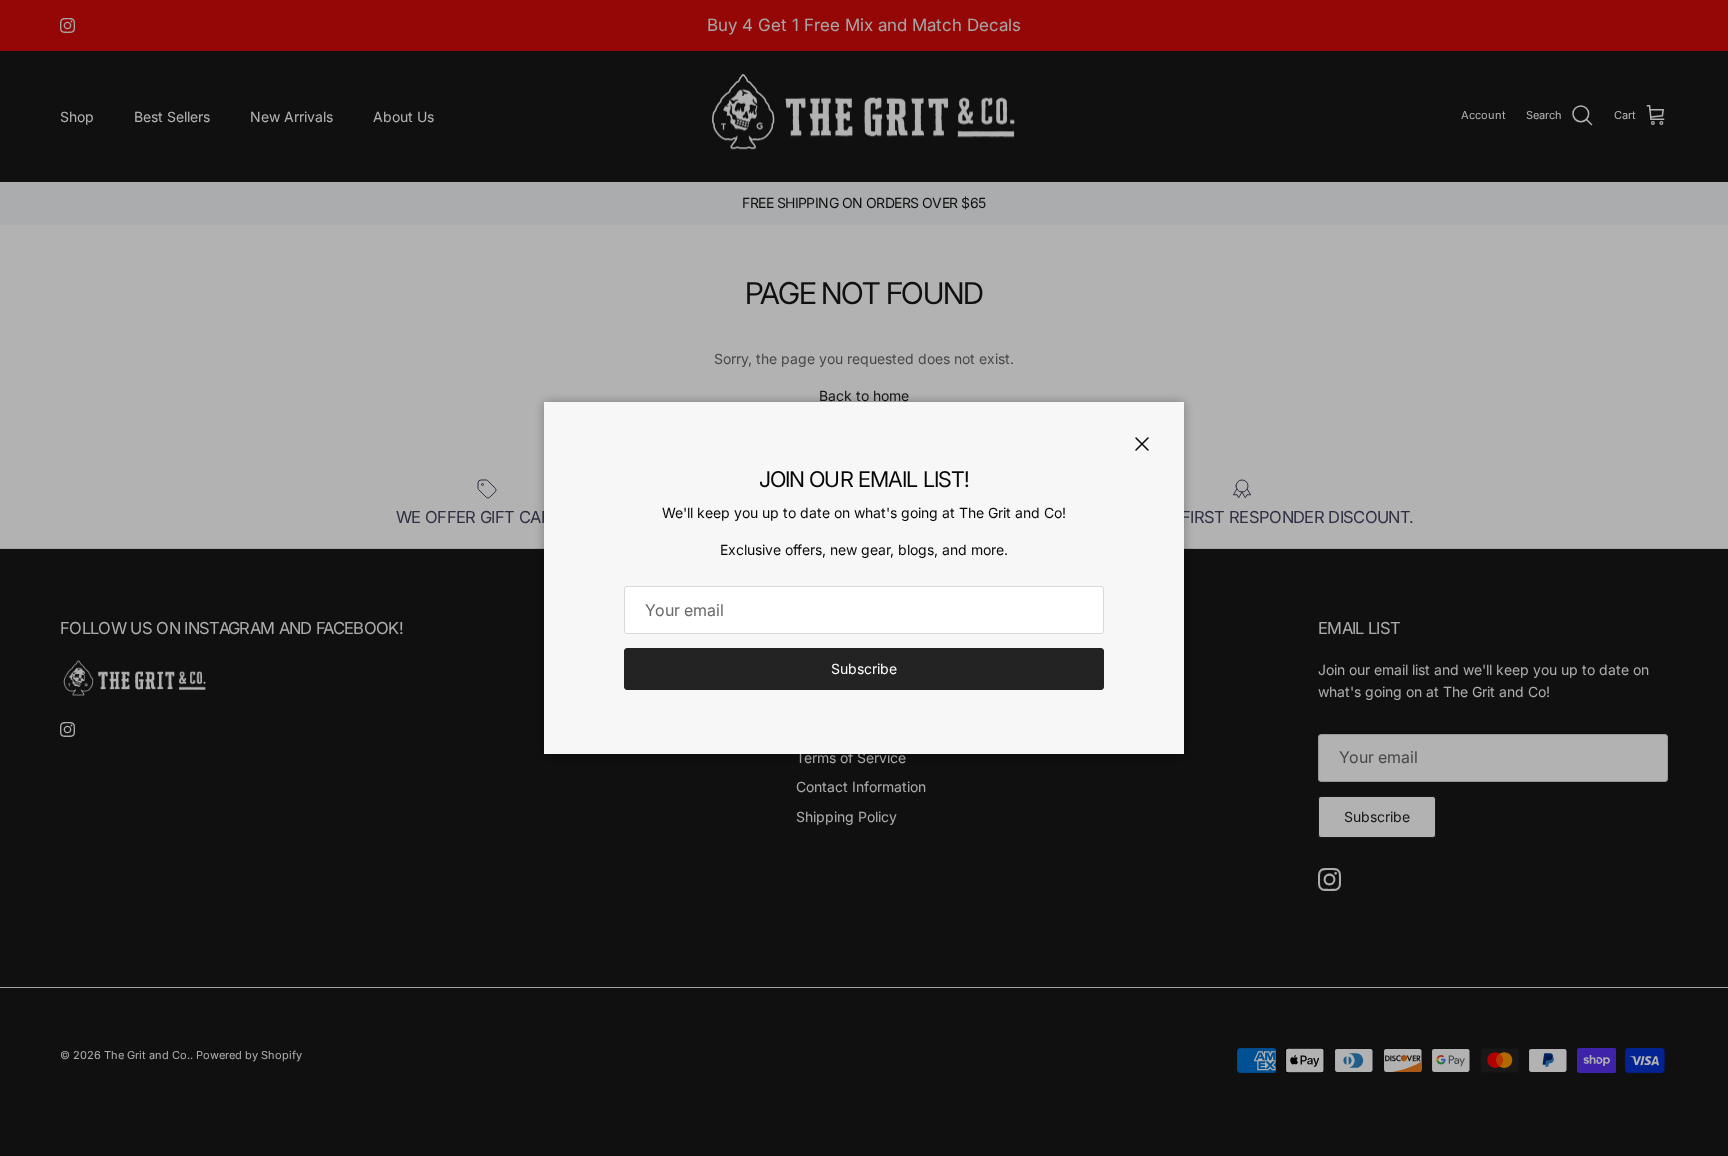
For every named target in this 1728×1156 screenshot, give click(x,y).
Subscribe (864, 668)
